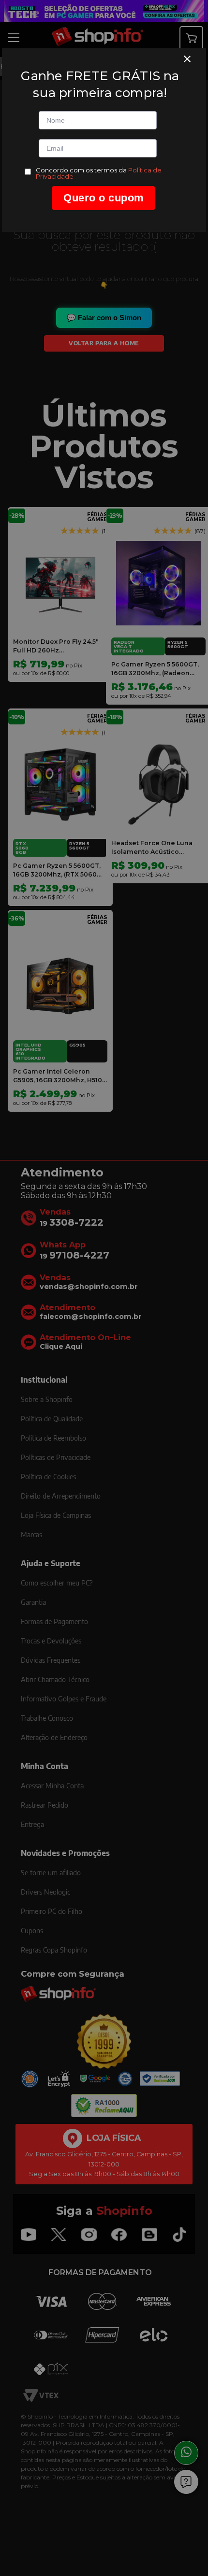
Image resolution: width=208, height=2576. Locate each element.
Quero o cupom (104, 198)
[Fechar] (187, 59)
